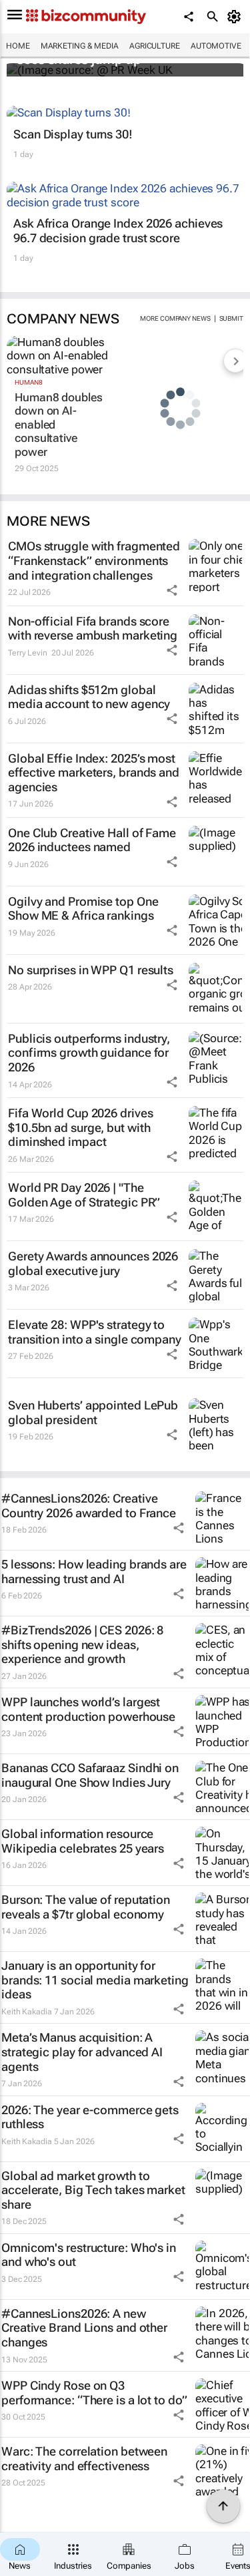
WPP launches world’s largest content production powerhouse (88, 1709)
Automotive (216, 46)
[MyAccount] (236, 17)
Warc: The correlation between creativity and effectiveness (84, 2459)
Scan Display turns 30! (73, 134)
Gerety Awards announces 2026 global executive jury (93, 1263)
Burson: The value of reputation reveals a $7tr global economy (86, 1907)
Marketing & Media (80, 46)
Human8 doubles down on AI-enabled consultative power (59, 425)
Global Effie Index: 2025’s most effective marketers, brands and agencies (94, 773)
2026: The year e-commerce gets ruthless (90, 2117)
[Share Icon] (172, 590)
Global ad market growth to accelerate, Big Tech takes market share (93, 2190)
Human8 (28, 382)
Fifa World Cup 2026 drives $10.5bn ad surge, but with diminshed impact (80, 1127)
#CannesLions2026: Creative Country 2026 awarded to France (89, 1506)
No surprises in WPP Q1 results (91, 970)
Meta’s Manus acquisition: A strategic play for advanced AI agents (82, 2052)
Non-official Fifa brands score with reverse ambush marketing (93, 629)
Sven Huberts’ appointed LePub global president (93, 1412)
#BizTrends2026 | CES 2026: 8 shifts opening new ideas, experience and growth (82, 1644)
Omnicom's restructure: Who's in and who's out (89, 2255)
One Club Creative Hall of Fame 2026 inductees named (92, 840)
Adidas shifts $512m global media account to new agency (89, 697)
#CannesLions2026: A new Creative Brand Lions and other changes (84, 2328)
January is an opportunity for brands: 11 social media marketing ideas (95, 1980)
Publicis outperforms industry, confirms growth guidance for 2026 (89, 1053)
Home (18, 46)
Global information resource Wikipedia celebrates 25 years (83, 1841)
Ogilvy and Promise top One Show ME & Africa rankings (83, 909)
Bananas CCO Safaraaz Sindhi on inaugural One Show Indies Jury (90, 1775)
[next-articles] (235, 361)
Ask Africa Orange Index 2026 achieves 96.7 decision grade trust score (118, 231)
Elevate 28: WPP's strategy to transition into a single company (95, 1332)
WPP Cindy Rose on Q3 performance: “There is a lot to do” (94, 2393)
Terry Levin (28, 653)
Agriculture (155, 46)
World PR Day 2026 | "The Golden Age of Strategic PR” (84, 1195)
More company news (175, 318)
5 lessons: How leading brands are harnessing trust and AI (94, 1571)
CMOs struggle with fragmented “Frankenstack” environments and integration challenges (94, 560)
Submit (231, 318)
